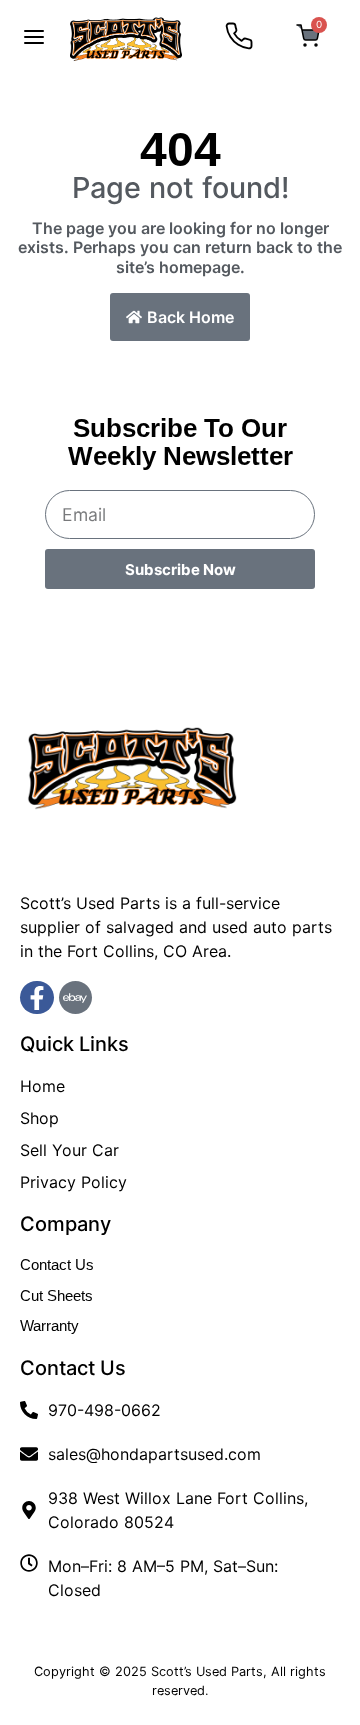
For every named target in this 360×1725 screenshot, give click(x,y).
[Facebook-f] (37, 998)
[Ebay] (76, 998)
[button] (34, 39)
